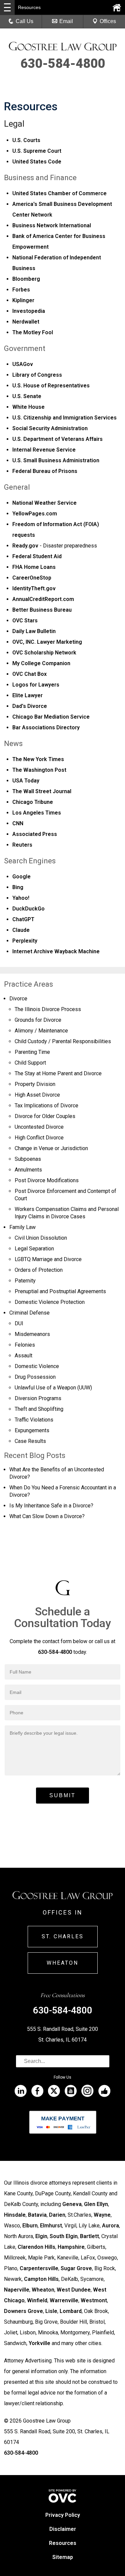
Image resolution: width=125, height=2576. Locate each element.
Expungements (32, 1430)
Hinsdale (15, 2215)
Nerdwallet (26, 322)
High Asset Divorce (37, 1095)
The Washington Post (39, 770)
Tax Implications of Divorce (46, 1106)
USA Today (26, 781)
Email (66, 21)
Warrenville (64, 2300)
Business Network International (52, 225)
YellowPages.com (35, 514)
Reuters (22, 845)
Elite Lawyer (27, 695)
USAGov (23, 364)
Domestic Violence (37, 1366)
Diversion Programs (38, 1398)
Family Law (22, 1227)
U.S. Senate (27, 396)
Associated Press (35, 834)
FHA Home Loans (34, 567)
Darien (57, 2215)
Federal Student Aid (37, 556)
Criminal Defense (29, 1313)
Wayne (102, 2215)
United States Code (37, 162)
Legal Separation (34, 1249)
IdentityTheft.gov (34, 588)
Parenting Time (32, 1052)
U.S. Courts (26, 140)
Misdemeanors (32, 1334)
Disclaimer (63, 2529)
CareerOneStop (32, 578)
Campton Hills (41, 2279)
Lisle (51, 2311)
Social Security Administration (50, 428)
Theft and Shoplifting (39, 1409)
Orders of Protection (39, 1270)
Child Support (30, 1063)
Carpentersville (39, 2268)
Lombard (71, 2311)
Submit (62, 1795)
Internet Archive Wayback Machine (56, 951)
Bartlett (89, 2236)
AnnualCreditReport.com (43, 599)
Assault (23, 1356)
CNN (18, 823)
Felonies (25, 1345)
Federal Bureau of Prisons (45, 471)
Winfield (37, 2300)
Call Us (24, 21)
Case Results (30, 1441)
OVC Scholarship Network (44, 653)
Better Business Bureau (42, 610)
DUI (19, 1323)
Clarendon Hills (36, 2247)
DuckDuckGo (28, 909)
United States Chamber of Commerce (59, 193)
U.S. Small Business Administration (56, 460)
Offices (108, 21)
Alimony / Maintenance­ (41, 1031)
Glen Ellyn (96, 2204)
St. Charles (63, 1936)
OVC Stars (25, 621)
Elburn (30, 2226)
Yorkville (39, 2343)
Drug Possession (35, 1377)
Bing (18, 887)
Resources (63, 2543)
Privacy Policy (63, 2515)
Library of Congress (37, 375)
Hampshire (71, 2247)
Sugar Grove (76, 2268)
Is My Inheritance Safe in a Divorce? (51, 1506)
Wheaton (62, 1963)
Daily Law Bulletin (34, 631)
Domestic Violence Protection (50, 1302)
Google (21, 877)
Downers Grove (23, 2311)
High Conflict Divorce (39, 1138)
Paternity (25, 1281)
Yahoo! (21, 898)
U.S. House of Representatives (51, 386)
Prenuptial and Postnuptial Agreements (60, 1291)
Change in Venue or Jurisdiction (51, 1148)
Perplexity (25, 941)
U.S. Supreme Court (37, 151)
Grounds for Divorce (38, 1020)
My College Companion (41, 663)
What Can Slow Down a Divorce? (47, 1516)
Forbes (21, 290)
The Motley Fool (33, 332)
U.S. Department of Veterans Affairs (57, 439)
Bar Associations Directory (46, 727)
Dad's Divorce (30, 706)
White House (28, 407)
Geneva (72, 2204)
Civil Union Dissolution (41, 1238)
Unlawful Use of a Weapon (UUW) (53, 1388)
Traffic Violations (34, 1420)
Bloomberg (26, 279)
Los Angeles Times (37, 813)
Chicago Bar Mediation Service (51, 717)
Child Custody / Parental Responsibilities (63, 1041)
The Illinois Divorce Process (48, 1009)
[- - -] (7, 7)
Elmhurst (51, 2226)
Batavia (37, 2215)
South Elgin (64, 2236)
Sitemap (63, 2557)
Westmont (94, 2300)
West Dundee (74, 2290)
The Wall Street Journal (42, 791)
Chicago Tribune (33, 802)
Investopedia (29, 311)
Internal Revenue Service (44, 450)
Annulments (28, 1170)
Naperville (17, 2290)
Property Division (35, 1084)
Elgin (41, 2236)
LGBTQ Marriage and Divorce (48, 1259)
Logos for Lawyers (36, 685)
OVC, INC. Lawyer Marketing (47, 642)
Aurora (110, 2226)
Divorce (18, 999)
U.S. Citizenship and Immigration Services (64, 418)
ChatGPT (23, 919)
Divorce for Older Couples (45, 1116)
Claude (21, 930)
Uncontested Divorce (39, 1127)
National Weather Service (44, 503)
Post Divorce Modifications (47, 1180)
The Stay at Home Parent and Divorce (58, 1073)
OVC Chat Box (29, 674)
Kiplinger (23, 300)
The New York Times (38, 759)
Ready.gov (25, 546)
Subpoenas (28, 1159)
